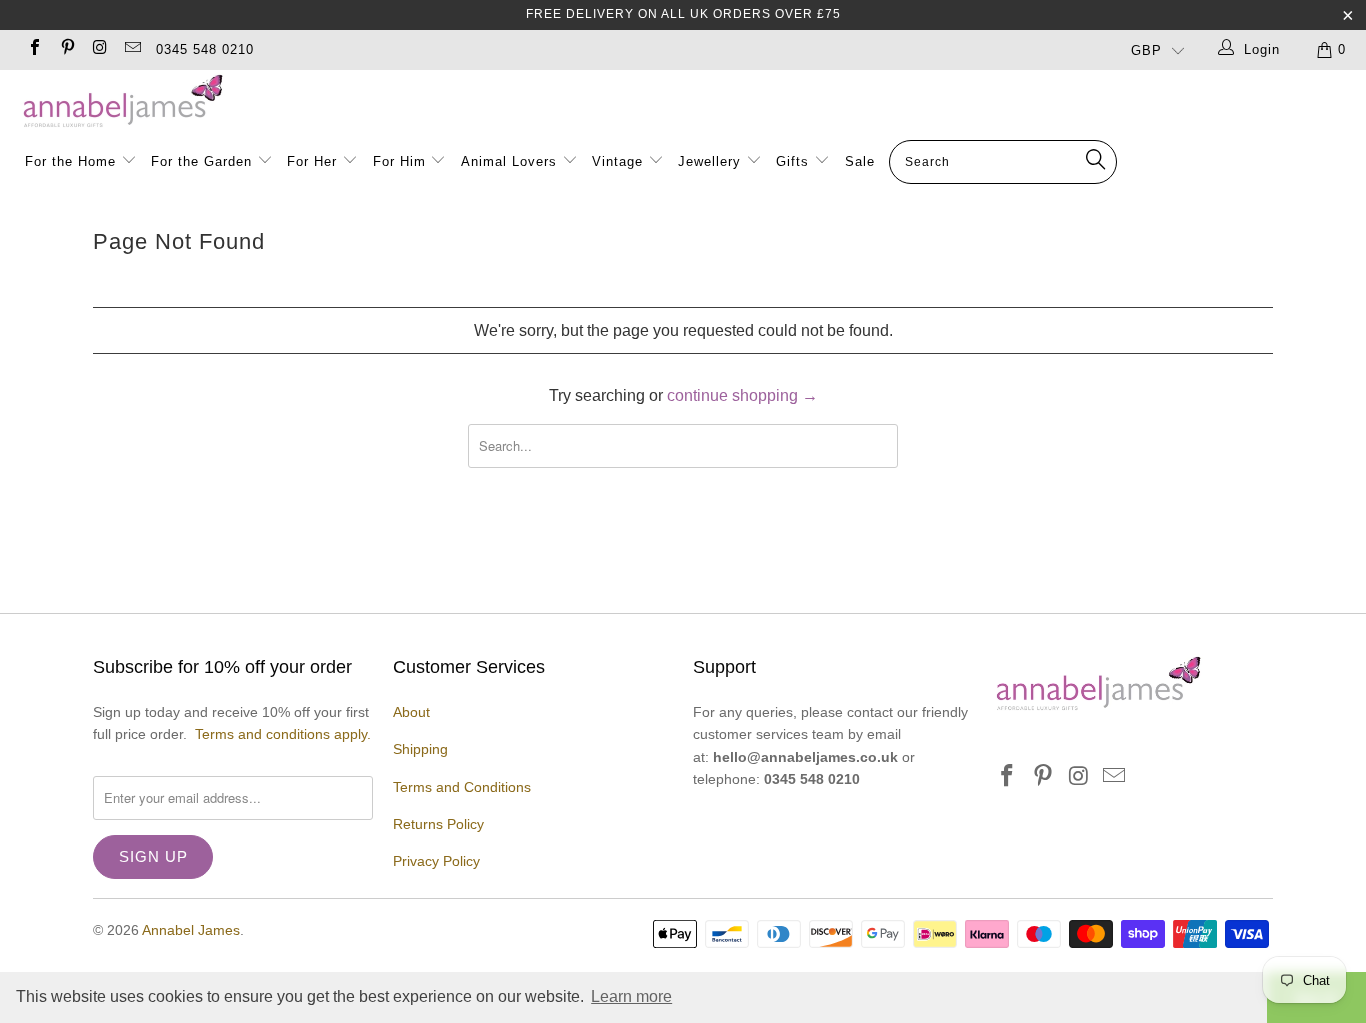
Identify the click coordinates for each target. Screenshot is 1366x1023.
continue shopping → (742, 395)
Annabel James (191, 930)
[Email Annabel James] (131, 49)
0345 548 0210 (205, 49)
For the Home (70, 161)
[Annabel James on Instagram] (99, 49)
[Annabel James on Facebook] (34, 49)
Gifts (792, 161)
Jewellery (712, 161)
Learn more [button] (631, 996)
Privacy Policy (436, 861)
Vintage (620, 161)
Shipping (420, 749)
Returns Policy (438, 824)
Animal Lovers (509, 161)
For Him (399, 161)
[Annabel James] (693, 102)
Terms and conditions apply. (283, 734)
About (411, 712)
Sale (860, 161)
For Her (312, 161)
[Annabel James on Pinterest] (66, 49)
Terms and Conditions (462, 787)
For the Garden (204, 161)
